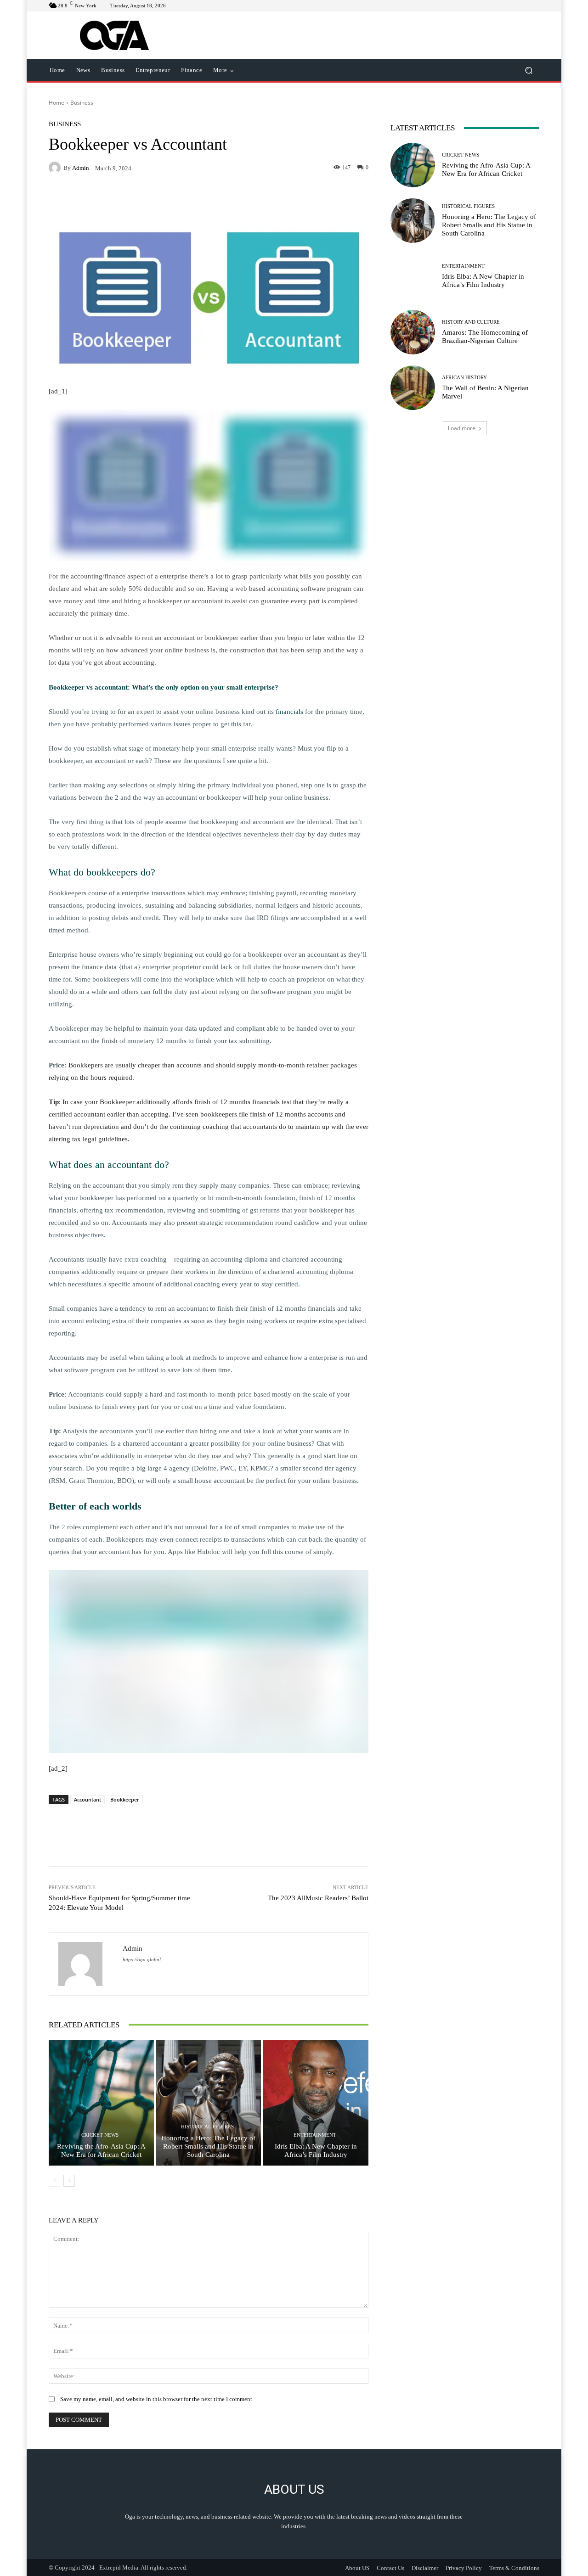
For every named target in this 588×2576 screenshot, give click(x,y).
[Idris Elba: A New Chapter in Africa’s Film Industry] (316, 2103)
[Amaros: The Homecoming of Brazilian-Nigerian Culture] (413, 332)
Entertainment (315, 2135)
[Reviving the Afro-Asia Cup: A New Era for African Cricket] (101, 2103)
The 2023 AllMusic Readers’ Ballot (318, 1898)
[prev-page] (54, 2181)
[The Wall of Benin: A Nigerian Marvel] (413, 388)
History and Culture (471, 322)
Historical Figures (207, 2127)
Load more (462, 428)
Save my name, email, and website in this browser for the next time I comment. (157, 2399)
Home (57, 103)
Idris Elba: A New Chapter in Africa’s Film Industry (316, 2150)
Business (82, 103)
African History (464, 378)
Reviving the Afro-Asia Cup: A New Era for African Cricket (101, 2150)
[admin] (56, 168)
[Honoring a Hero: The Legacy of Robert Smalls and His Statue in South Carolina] (209, 2103)
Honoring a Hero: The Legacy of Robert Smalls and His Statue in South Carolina (208, 2146)
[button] (529, 70)
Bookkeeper (125, 1799)
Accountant (88, 1799)
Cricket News (100, 2135)
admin (81, 168)
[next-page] (69, 2181)
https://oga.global (142, 1960)
